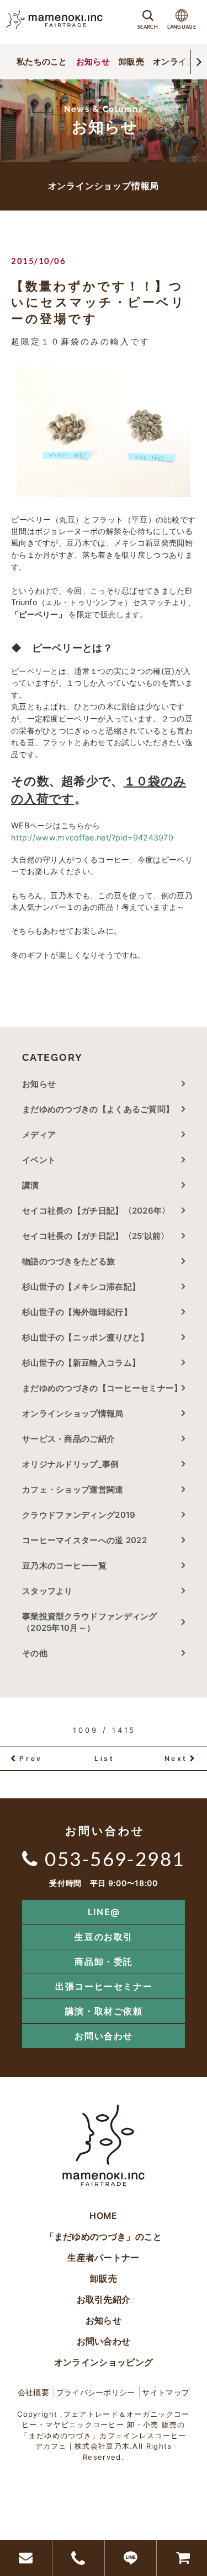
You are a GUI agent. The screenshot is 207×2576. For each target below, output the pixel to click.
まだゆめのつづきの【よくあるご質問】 (98, 1109)
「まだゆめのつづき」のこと (104, 2237)
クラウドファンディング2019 (79, 1515)
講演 (31, 1185)
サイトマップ (166, 2392)
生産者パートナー (103, 2257)
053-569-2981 (115, 1858)
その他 (39, 1653)
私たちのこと (42, 61)
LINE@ (104, 1912)
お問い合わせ (104, 2036)
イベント (39, 1160)
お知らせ (93, 61)
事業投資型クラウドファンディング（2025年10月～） (90, 1622)
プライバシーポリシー (96, 2392)
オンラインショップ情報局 (73, 1413)
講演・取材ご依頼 (104, 2011)
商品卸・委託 (104, 1961)
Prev (31, 1758)
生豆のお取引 (104, 1937)
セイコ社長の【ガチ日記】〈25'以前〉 (96, 1236)
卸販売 (131, 61)
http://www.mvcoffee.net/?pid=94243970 (92, 837)
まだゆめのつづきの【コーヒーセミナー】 (102, 1388)
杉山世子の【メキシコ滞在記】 (81, 1287)
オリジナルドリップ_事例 (71, 1464)
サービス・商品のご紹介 (68, 1439)
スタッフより (47, 1591)
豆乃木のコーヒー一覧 (64, 1565)
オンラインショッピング (104, 2362)
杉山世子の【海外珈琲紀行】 (77, 1312)
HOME (103, 2216)
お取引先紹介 (104, 2299)
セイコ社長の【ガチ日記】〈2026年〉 (96, 1211)
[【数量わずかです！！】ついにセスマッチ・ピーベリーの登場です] (104, 432)
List (104, 1758)
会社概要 (33, 2392)
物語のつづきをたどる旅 (68, 1261)
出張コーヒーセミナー (104, 1986)
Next (176, 1758)
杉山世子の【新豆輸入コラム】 (81, 1363)
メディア (39, 1135)
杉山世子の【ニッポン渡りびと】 (86, 1337)
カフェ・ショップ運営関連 (73, 1489)
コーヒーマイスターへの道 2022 (84, 1540)
